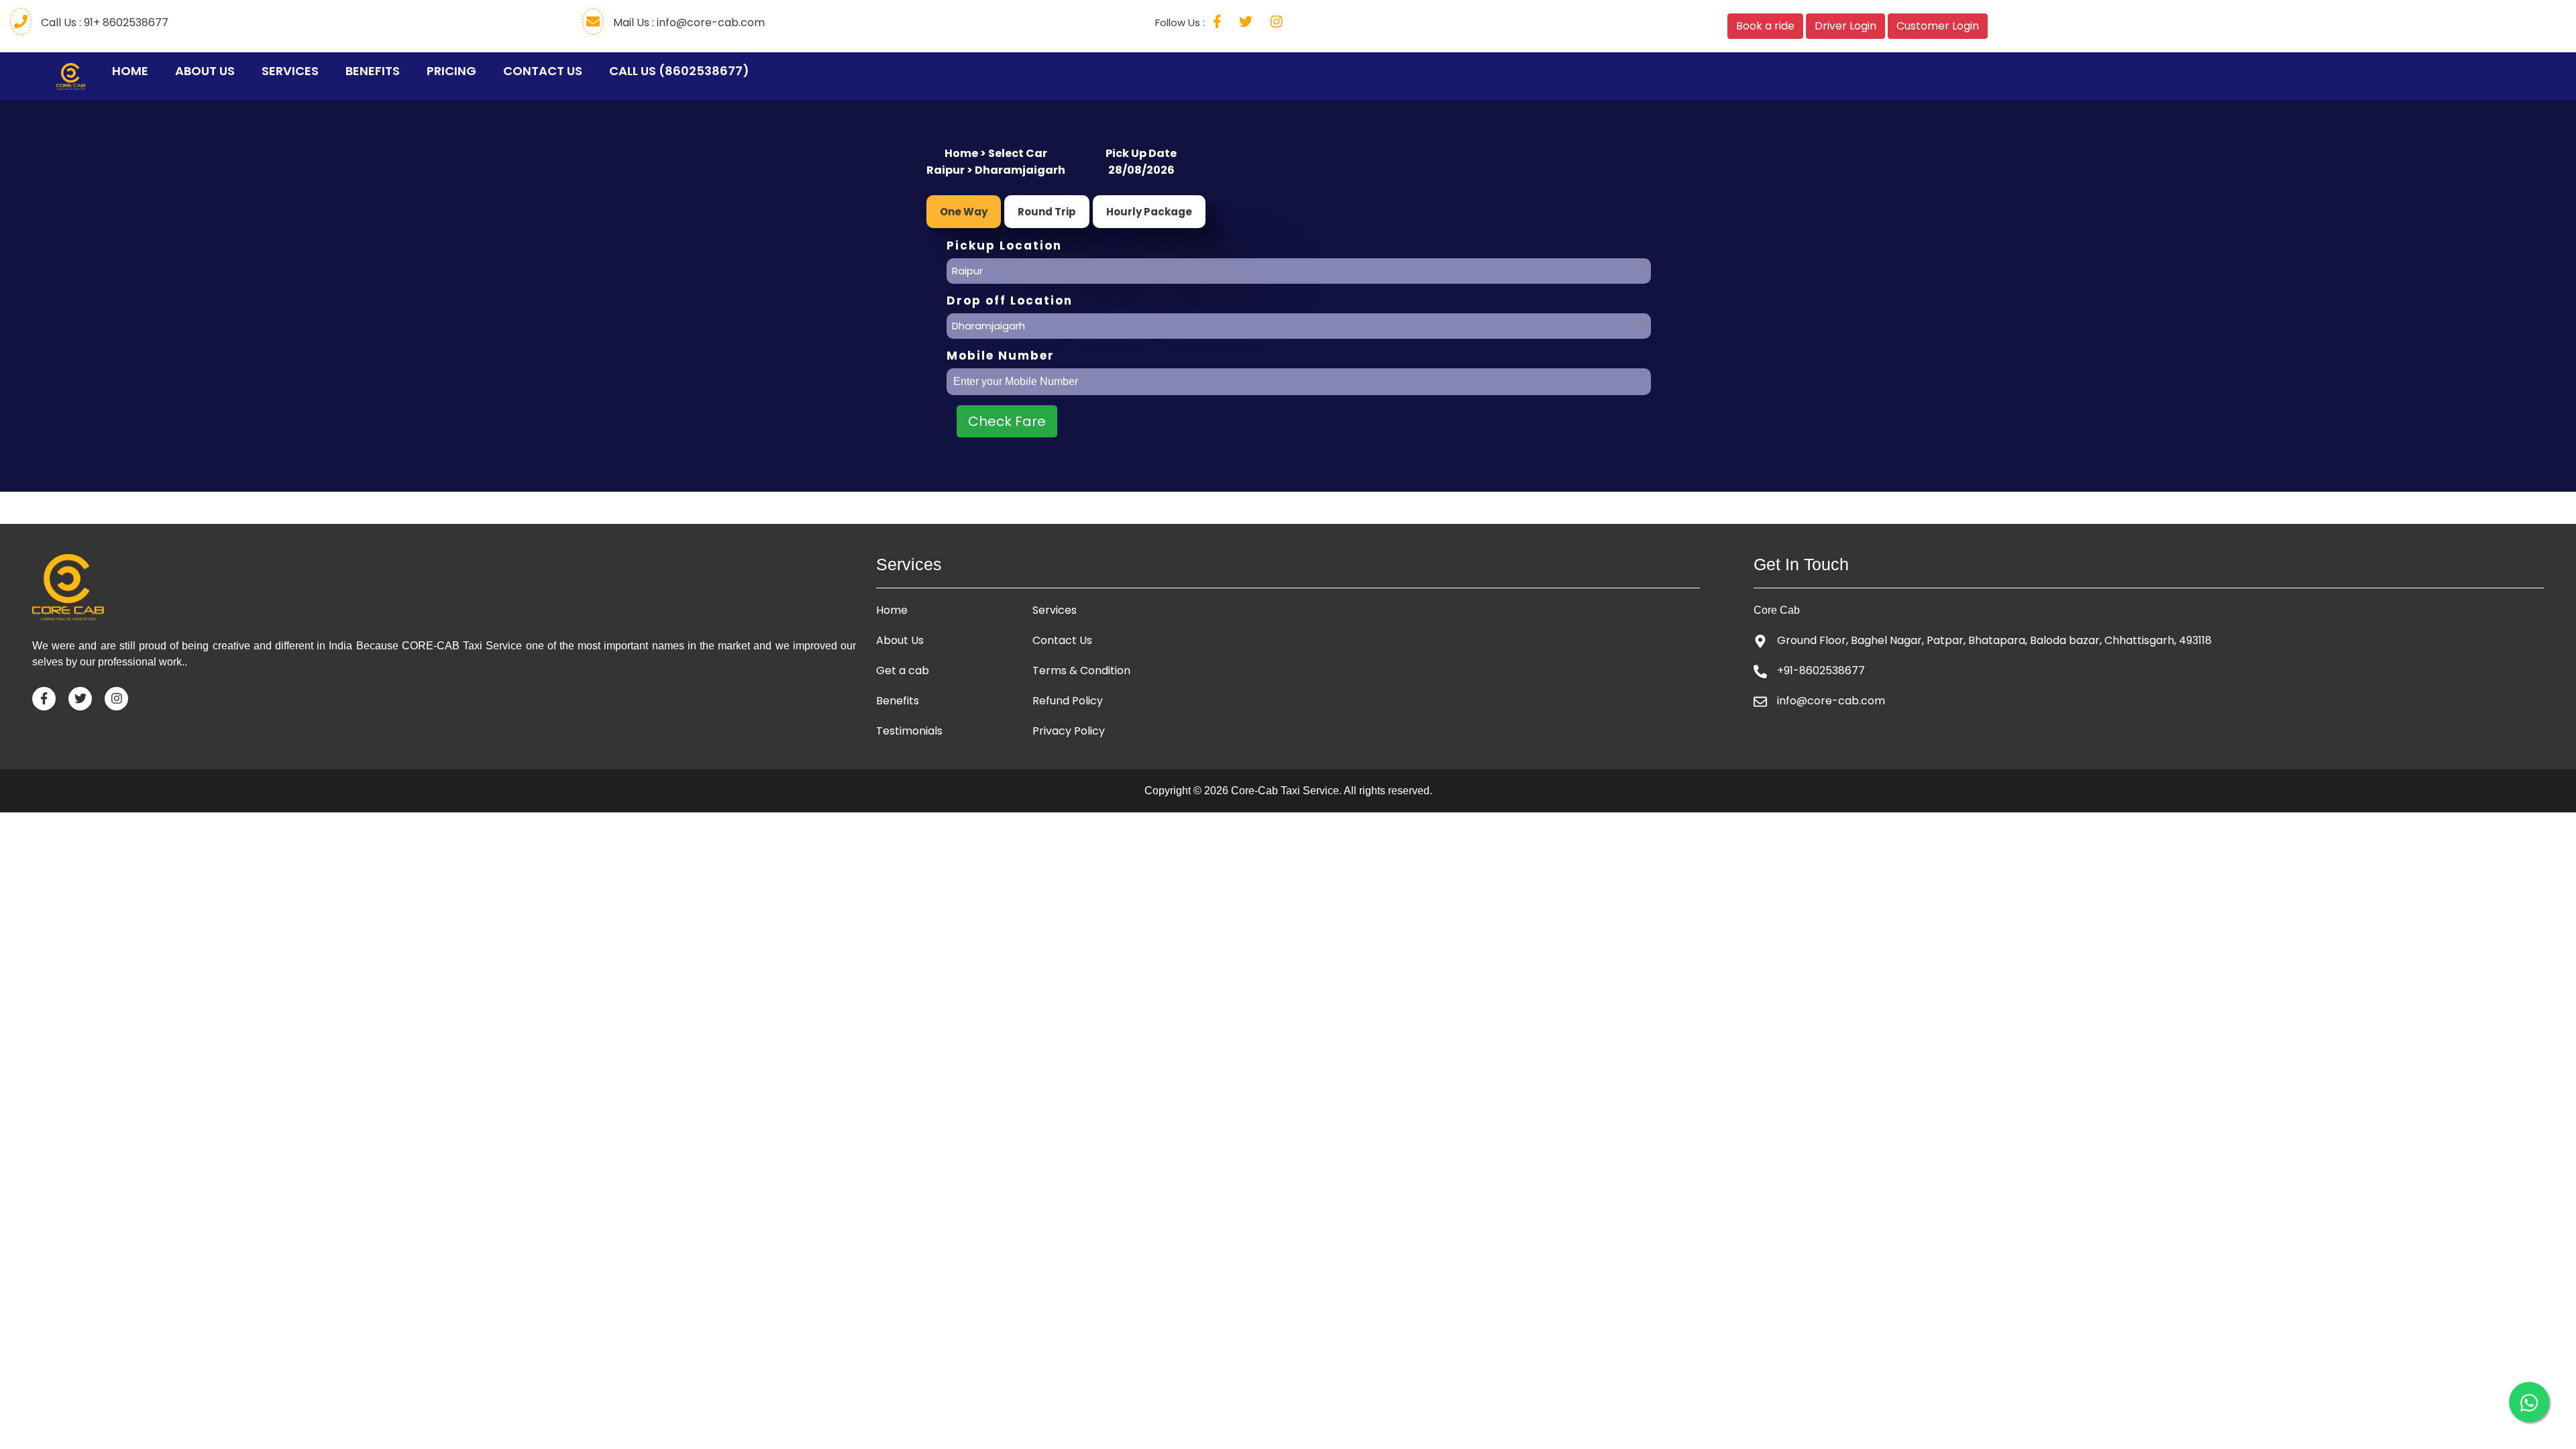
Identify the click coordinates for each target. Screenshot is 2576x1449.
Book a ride (1765, 26)
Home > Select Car (996, 153)
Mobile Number (1001, 356)
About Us (205, 71)
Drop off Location (1010, 301)
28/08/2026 (1141, 170)
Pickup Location (1004, 246)
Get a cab (903, 671)
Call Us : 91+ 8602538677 (103, 22)
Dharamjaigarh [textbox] (988, 326)
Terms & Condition (1081, 671)
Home (133, 71)
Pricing (451, 71)
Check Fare (1007, 421)
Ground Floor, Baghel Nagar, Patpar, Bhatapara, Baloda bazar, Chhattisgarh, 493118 (1994, 640)
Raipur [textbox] (967, 271)
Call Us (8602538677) (679, 71)
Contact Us (543, 71)
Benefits (373, 71)
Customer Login (1938, 26)
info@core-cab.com (1831, 701)
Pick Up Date (1141, 153)
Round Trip (1047, 212)
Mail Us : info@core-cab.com (688, 22)
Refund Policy (1068, 701)
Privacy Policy (1069, 731)
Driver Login (1845, 26)
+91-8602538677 (1821, 670)
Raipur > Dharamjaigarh (996, 170)
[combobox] (1299, 268)
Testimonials (909, 731)
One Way (964, 212)
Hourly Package (1149, 212)
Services (290, 71)
